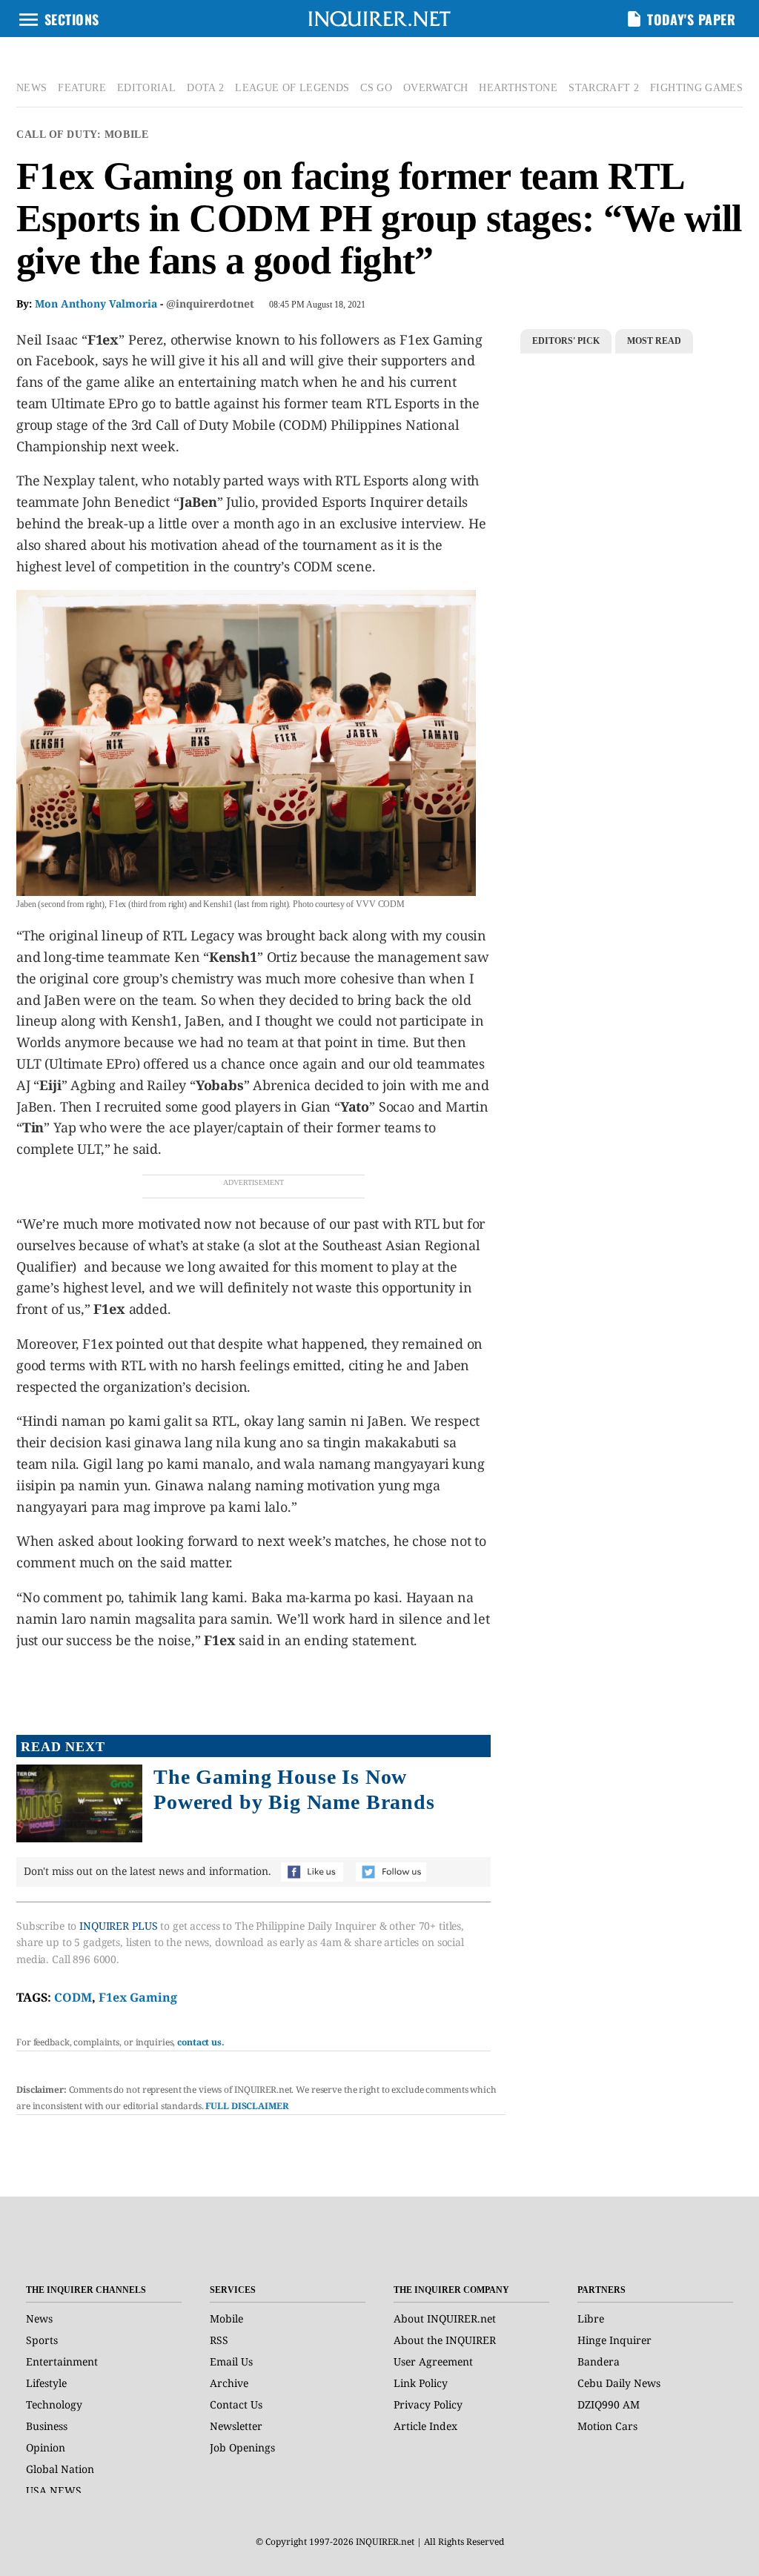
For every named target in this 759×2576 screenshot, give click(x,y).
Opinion (46, 2447)
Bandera (599, 2361)
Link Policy (421, 2383)
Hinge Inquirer (614, 2340)
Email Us (231, 2361)
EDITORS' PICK (566, 341)
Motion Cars (607, 2426)
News (39, 2318)
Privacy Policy (428, 2404)
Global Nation (60, 2469)
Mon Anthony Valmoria (96, 303)
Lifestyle (46, 2383)
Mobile (226, 2318)
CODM (73, 1997)
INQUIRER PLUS (118, 1926)
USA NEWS (54, 2490)
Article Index (425, 2426)
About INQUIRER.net (445, 2318)
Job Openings (242, 2447)
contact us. (201, 2042)
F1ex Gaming (138, 1997)
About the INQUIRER (445, 2340)
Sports (42, 2340)
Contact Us (236, 2404)
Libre (591, 2318)
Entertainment (62, 2361)
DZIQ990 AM (609, 2404)
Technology (54, 2404)
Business (47, 2426)
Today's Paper (691, 19)
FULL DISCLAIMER (247, 2106)
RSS (219, 2340)
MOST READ (654, 341)
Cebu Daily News (619, 2383)
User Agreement (433, 2361)
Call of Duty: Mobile (82, 135)
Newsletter (236, 2426)
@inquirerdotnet (210, 303)
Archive (229, 2383)
